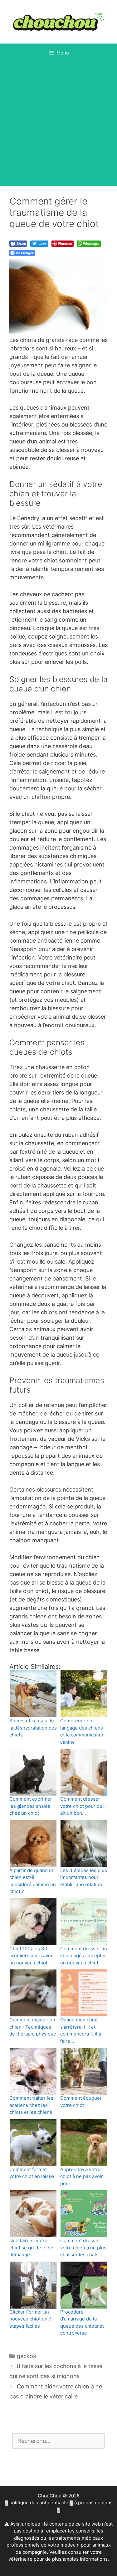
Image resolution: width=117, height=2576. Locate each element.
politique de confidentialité (39, 2503)
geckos (26, 2356)
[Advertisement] (58, 124)
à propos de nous (93, 2503)
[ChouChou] (58, 21)
